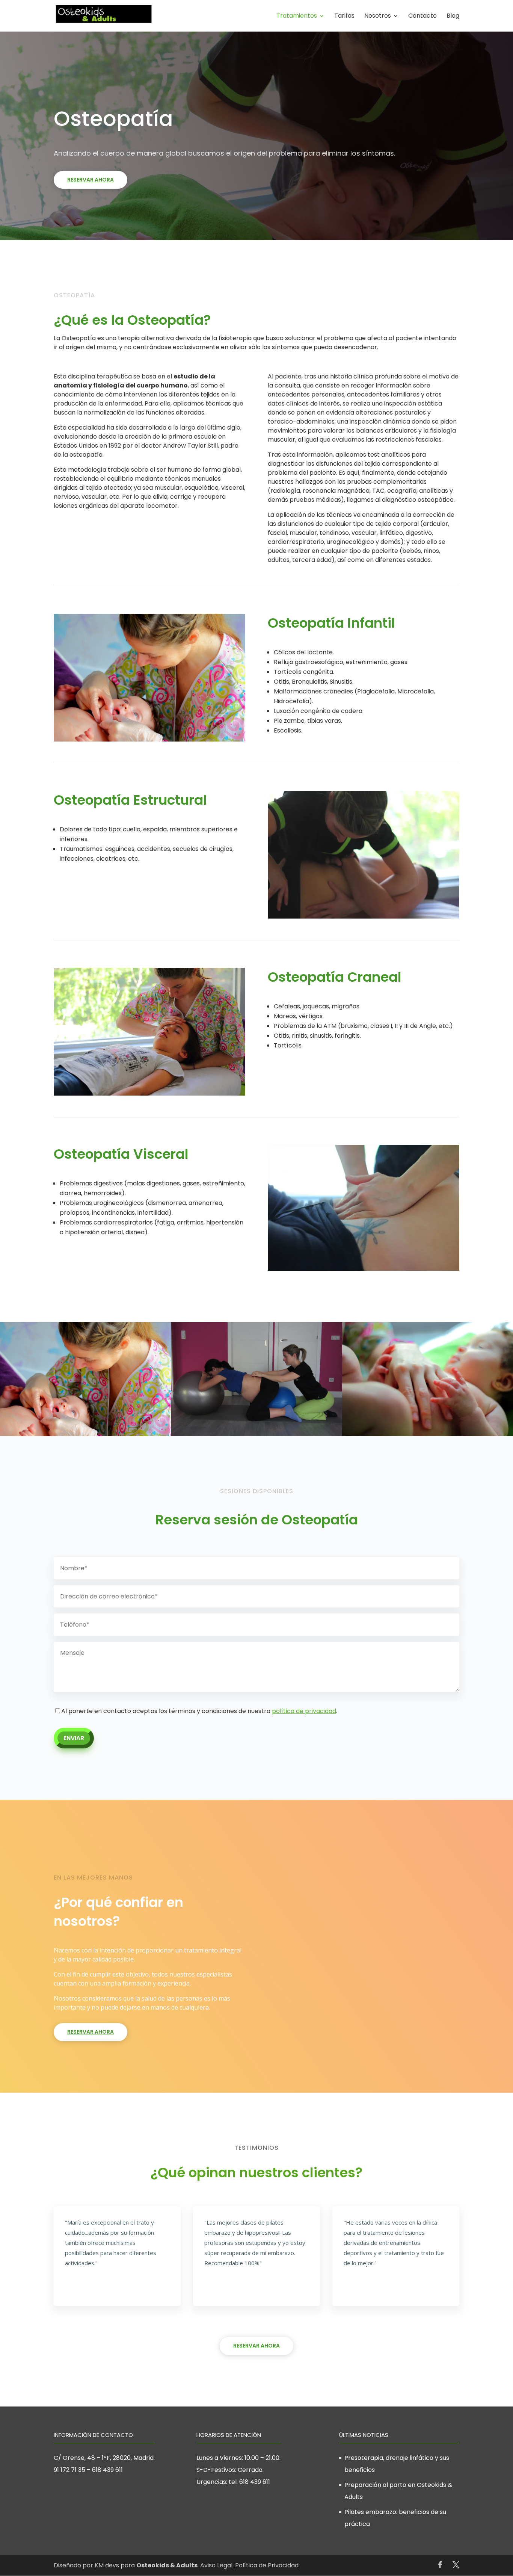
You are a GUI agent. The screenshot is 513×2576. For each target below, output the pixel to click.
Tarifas (344, 17)
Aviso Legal (216, 2565)
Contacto (422, 17)
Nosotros (378, 17)
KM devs (107, 2565)
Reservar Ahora (91, 180)
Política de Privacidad (267, 2565)
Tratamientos (297, 17)
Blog (453, 17)
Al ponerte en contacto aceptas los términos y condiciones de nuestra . (199, 1711)
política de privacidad (304, 1711)
